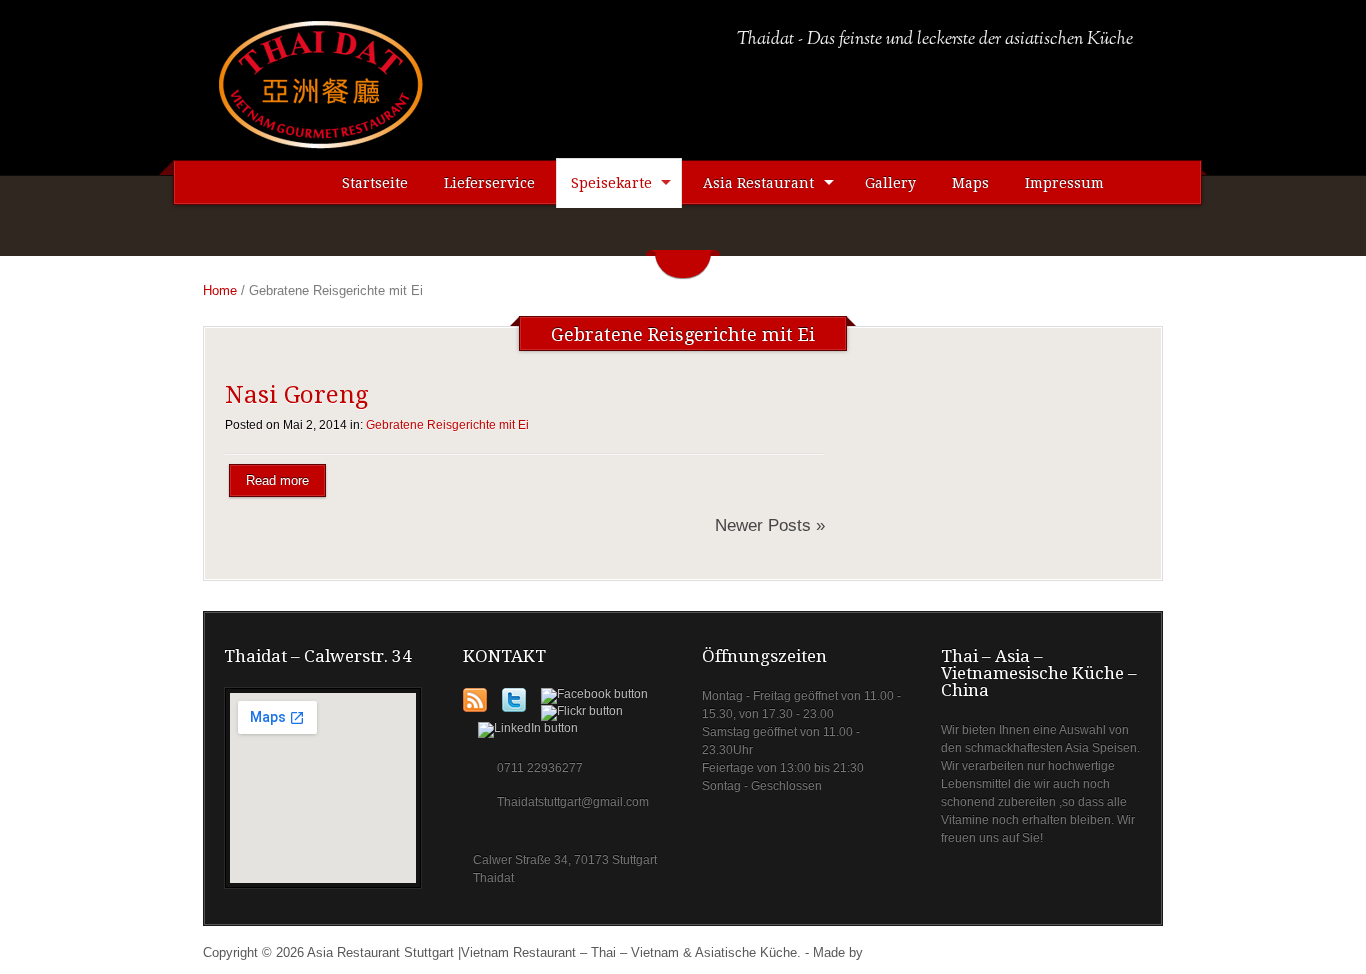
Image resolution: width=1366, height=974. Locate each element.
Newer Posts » (770, 525)
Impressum (1064, 183)
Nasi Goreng (296, 395)
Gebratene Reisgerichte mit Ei (447, 425)
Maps (970, 183)
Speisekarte (611, 183)
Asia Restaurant (758, 183)
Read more (277, 480)
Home (220, 290)
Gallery (890, 183)
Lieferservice (489, 183)
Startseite (375, 183)
